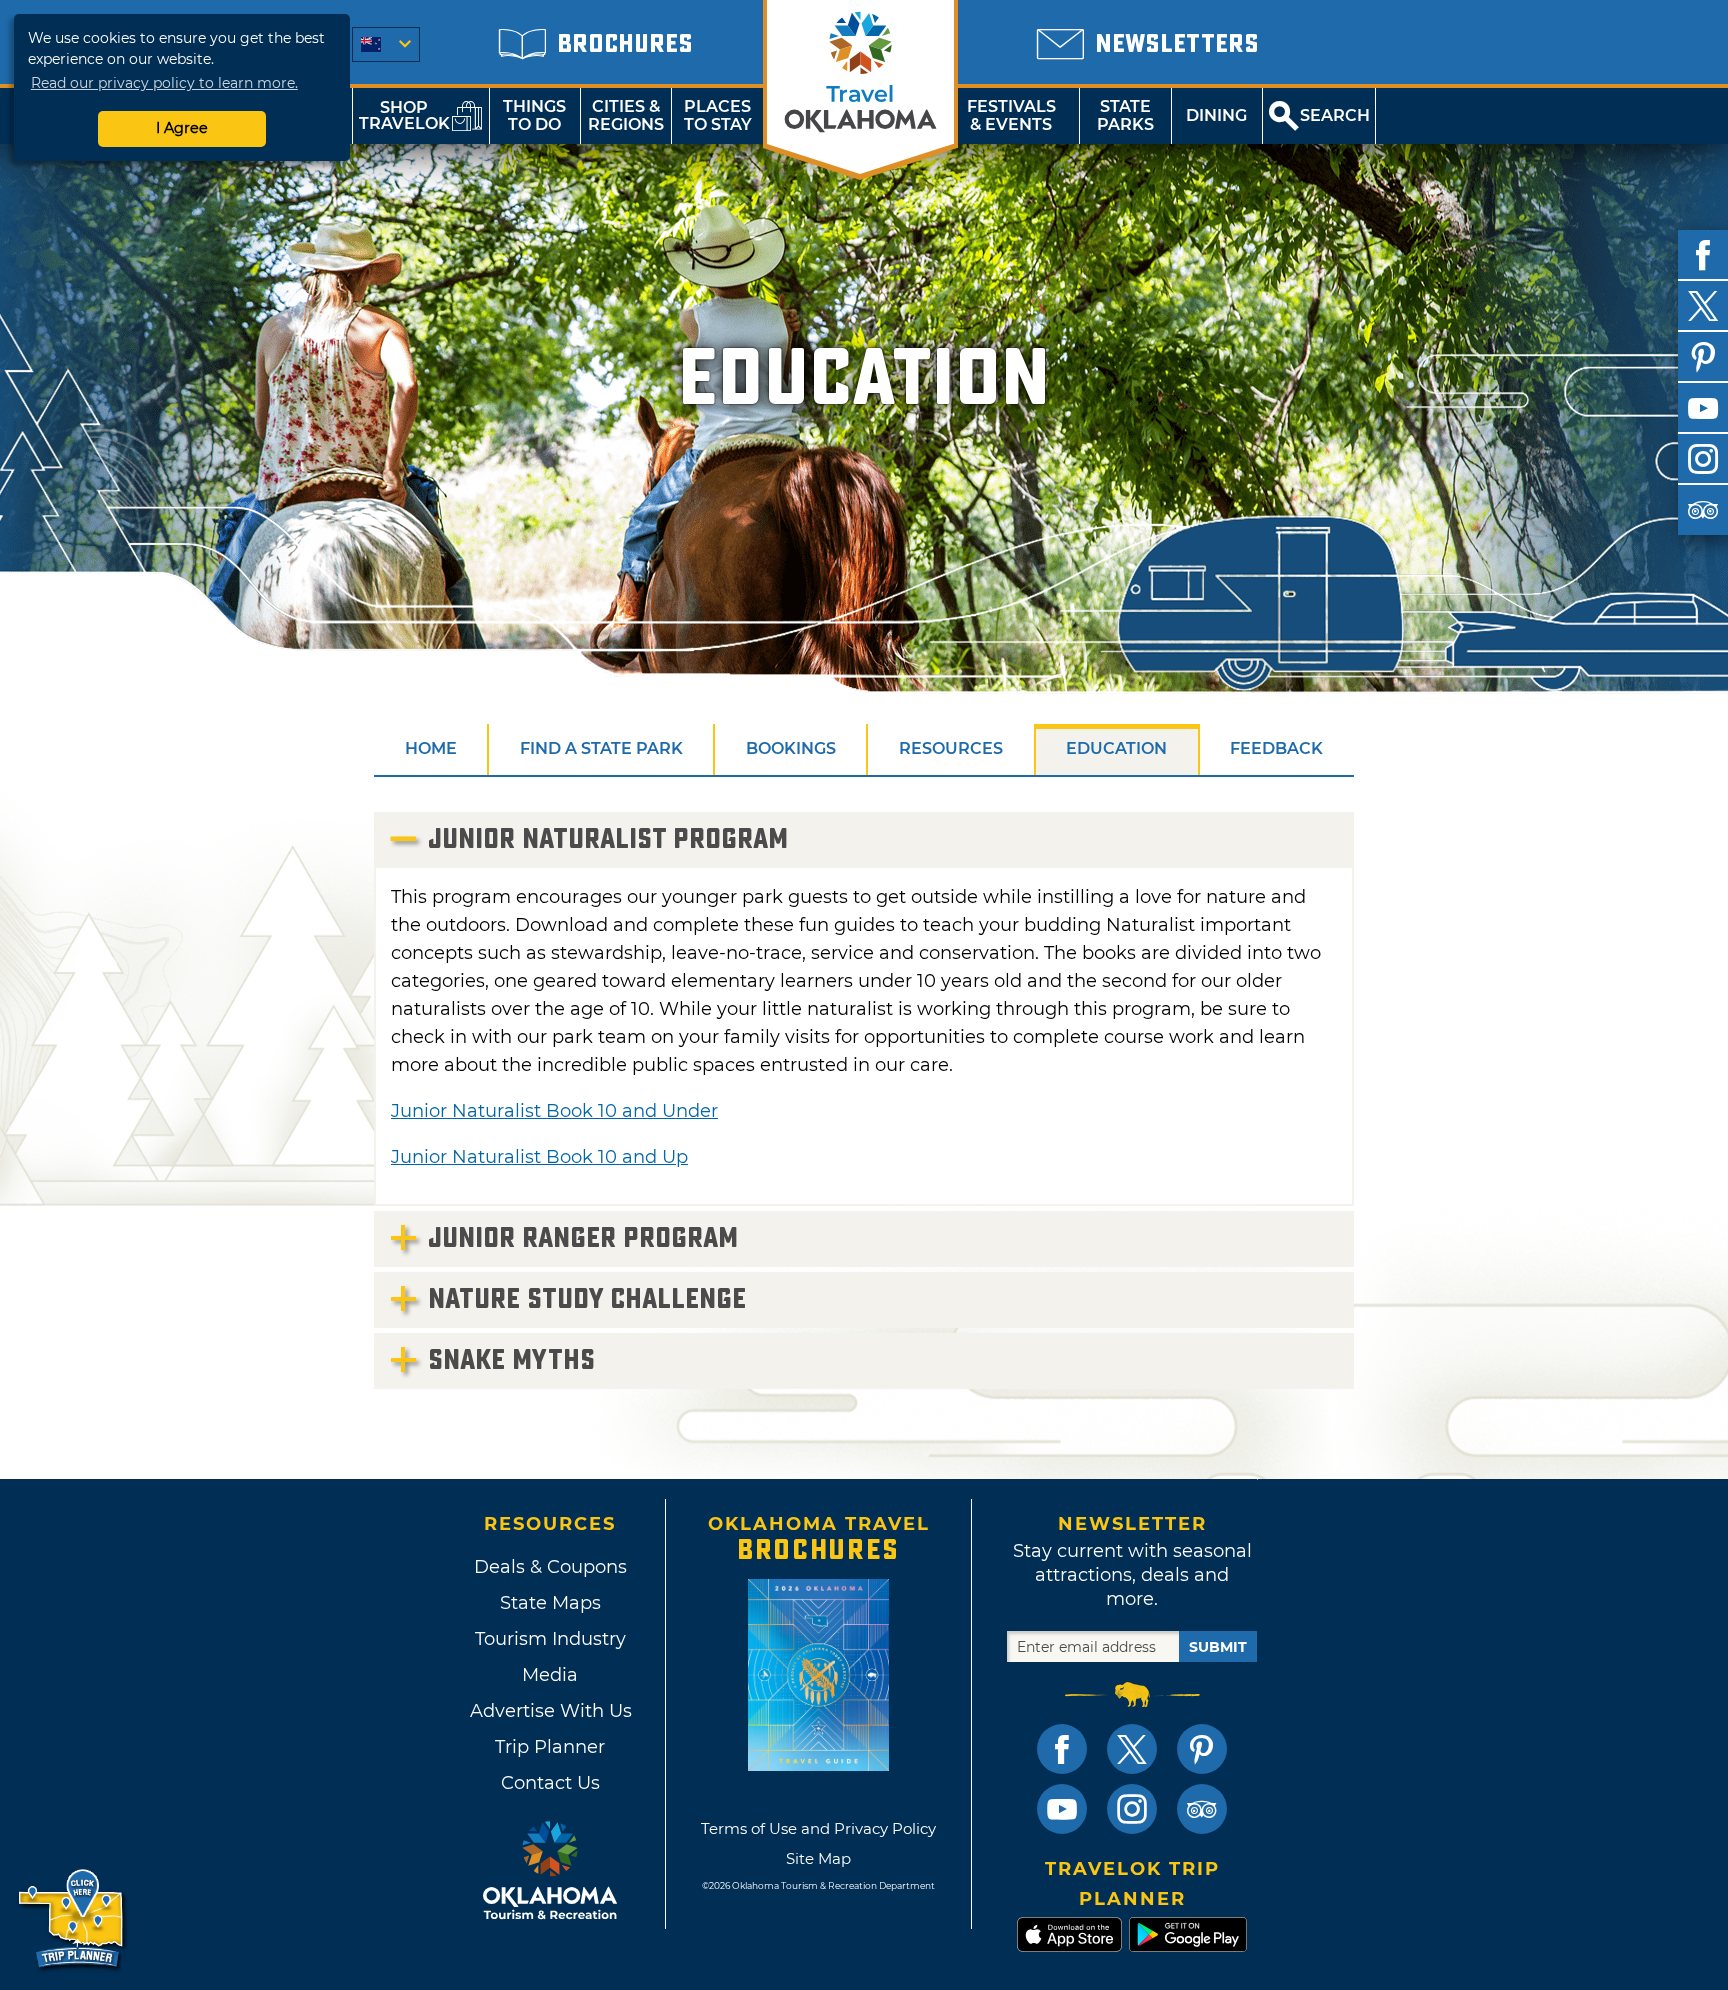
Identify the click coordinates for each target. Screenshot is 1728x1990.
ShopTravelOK (404, 115)
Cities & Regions (626, 115)
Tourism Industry (550, 1639)
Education (1116, 748)
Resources (951, 748)
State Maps (550, 1603)
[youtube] (1703, 408)
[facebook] (1703, 255)
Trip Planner (550, 1747)
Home (431, 748)
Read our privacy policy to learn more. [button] (164, 83)
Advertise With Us (550, 1711)
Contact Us (550, 1783)
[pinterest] (1703, 357)
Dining (1216, 115)
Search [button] (1335, 115)
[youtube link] (1062, 1809)
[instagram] (1703, 459)
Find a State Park (601, 748)
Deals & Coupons (550, 1567)
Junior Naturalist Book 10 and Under (554, 1111)
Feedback (1276, 748)
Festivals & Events (1011, 115)
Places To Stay (718, 115)
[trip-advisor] (1703, 510)
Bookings (791, 748)
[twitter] (1703, 306)
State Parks (1125, 115)
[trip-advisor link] (1202, 1809)
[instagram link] (1132, 1809)
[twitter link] (1132, 1749)
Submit (1218, 1647)
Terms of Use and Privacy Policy (818, 1828)
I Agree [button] (182, 128)
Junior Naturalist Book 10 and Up (539, 1157)
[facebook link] (1062, 1749)
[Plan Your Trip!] (72, 1919)
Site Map (818, 1858)
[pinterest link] (1202, 1749)
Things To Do (534, 115)
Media (550, 1675)
